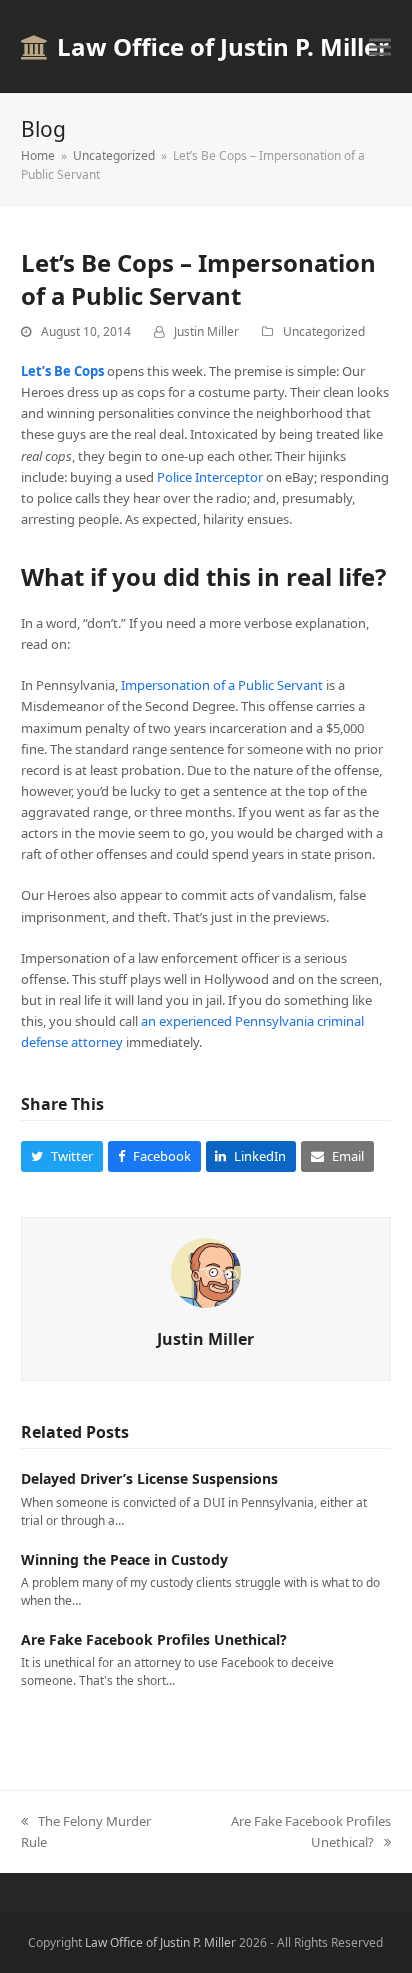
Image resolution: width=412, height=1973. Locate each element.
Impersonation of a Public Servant (222, 685)
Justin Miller (206, 331)
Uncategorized (324, 331)
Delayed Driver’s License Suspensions (149, 1478)
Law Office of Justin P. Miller (223, 46)
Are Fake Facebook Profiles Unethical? (154, 1639)
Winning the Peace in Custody (124, 1559)
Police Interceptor (210, 477)
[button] (380, 46)
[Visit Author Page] (206, 1272)
